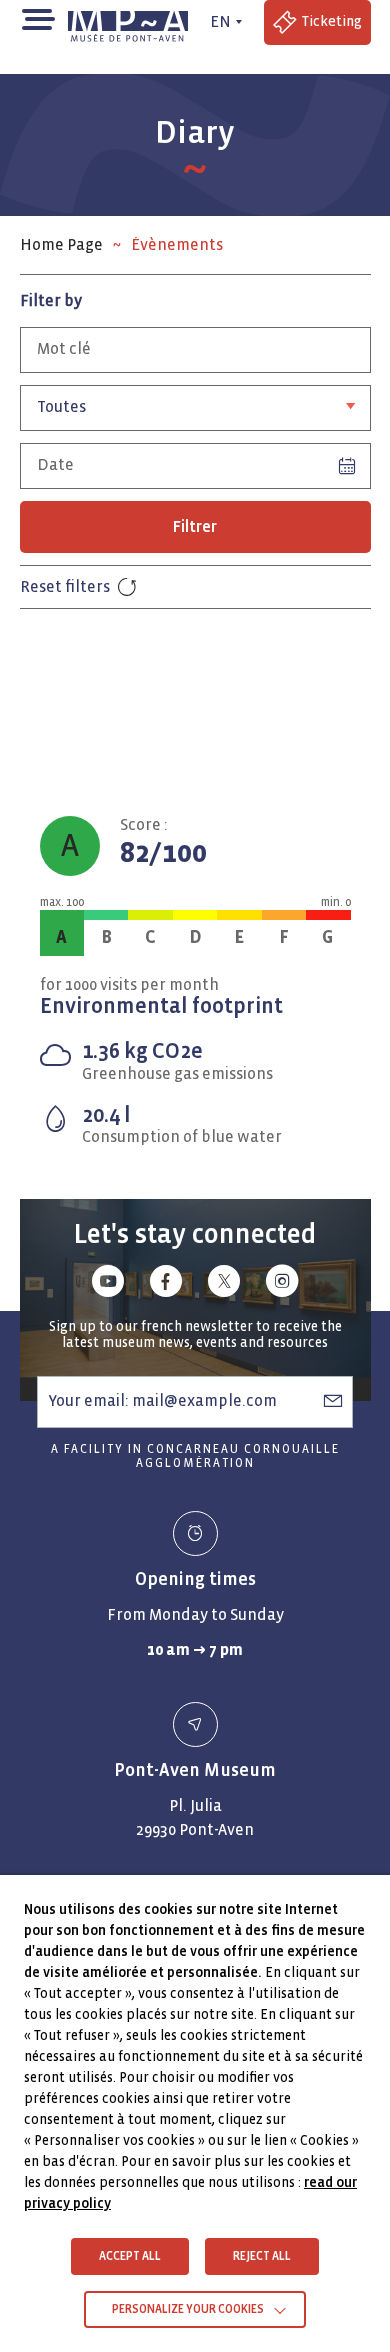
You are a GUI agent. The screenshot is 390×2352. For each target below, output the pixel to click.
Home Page (61, 244)
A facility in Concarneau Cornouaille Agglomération (195, 1456)
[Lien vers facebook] (166, 1284)
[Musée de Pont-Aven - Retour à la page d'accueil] (131, 22)
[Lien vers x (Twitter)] (224, 1284)
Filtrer (195, 526)
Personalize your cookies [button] (188, 2309)
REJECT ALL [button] (262, 2256)
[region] (195, 245)
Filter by (51, 300)
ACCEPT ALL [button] (130, 2256)
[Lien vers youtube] (108, 1284)
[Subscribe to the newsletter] (333, 1401)
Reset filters (65, 586)
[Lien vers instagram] (282, 1284)
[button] (37, 17)
